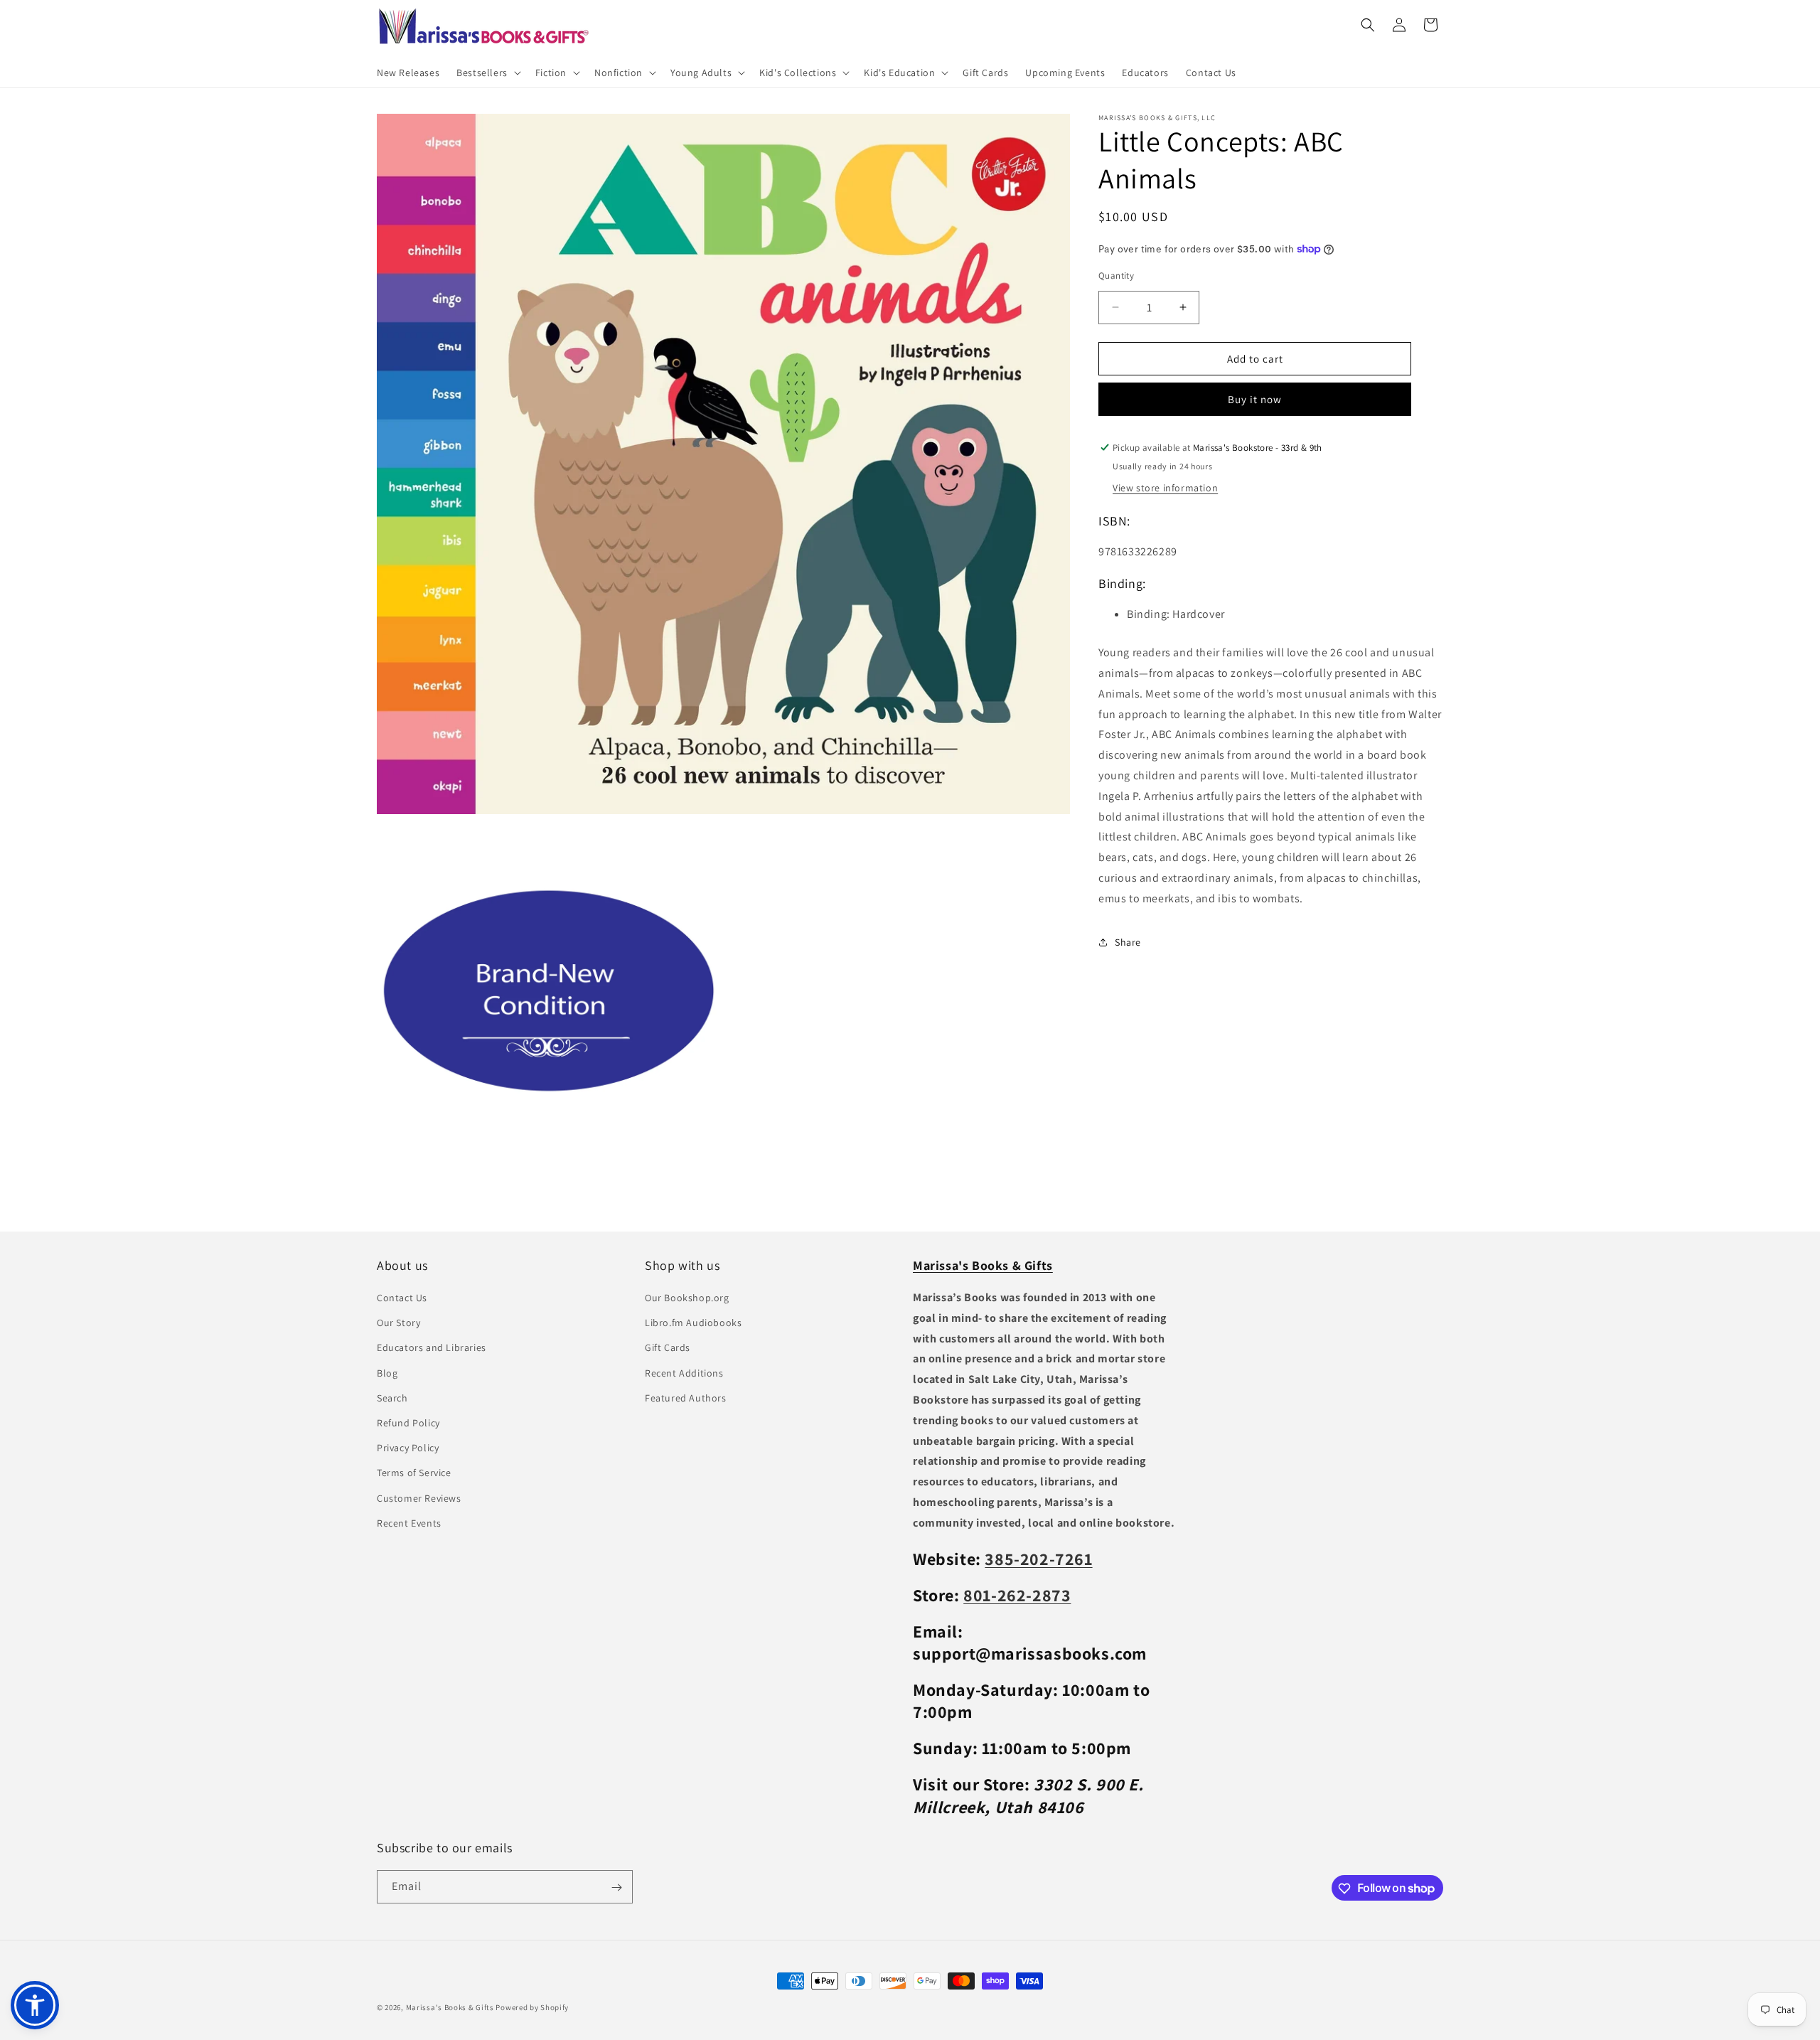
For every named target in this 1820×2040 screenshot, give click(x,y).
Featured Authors (686, 1398)
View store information (1165, 488)
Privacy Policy (408, 1448)
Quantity (1116, 275)
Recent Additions (684, 1373)
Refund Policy (408, 1423)
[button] (487, 73)
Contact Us (402, 1298)
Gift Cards (668, 1348)
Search (392, 1398)
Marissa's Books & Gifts (450, 2007)
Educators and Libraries (432, 1348)
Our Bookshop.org (687, 1298)
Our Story (398, 1323)
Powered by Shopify (532, 2007)
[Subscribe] (616, 1887)
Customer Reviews (419, 1498)
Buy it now (1255, 399)
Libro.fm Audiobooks (693, 1323)
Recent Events (409, 1523)
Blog (387, 1373)
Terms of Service (414, 1473)
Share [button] (1128, 942)
